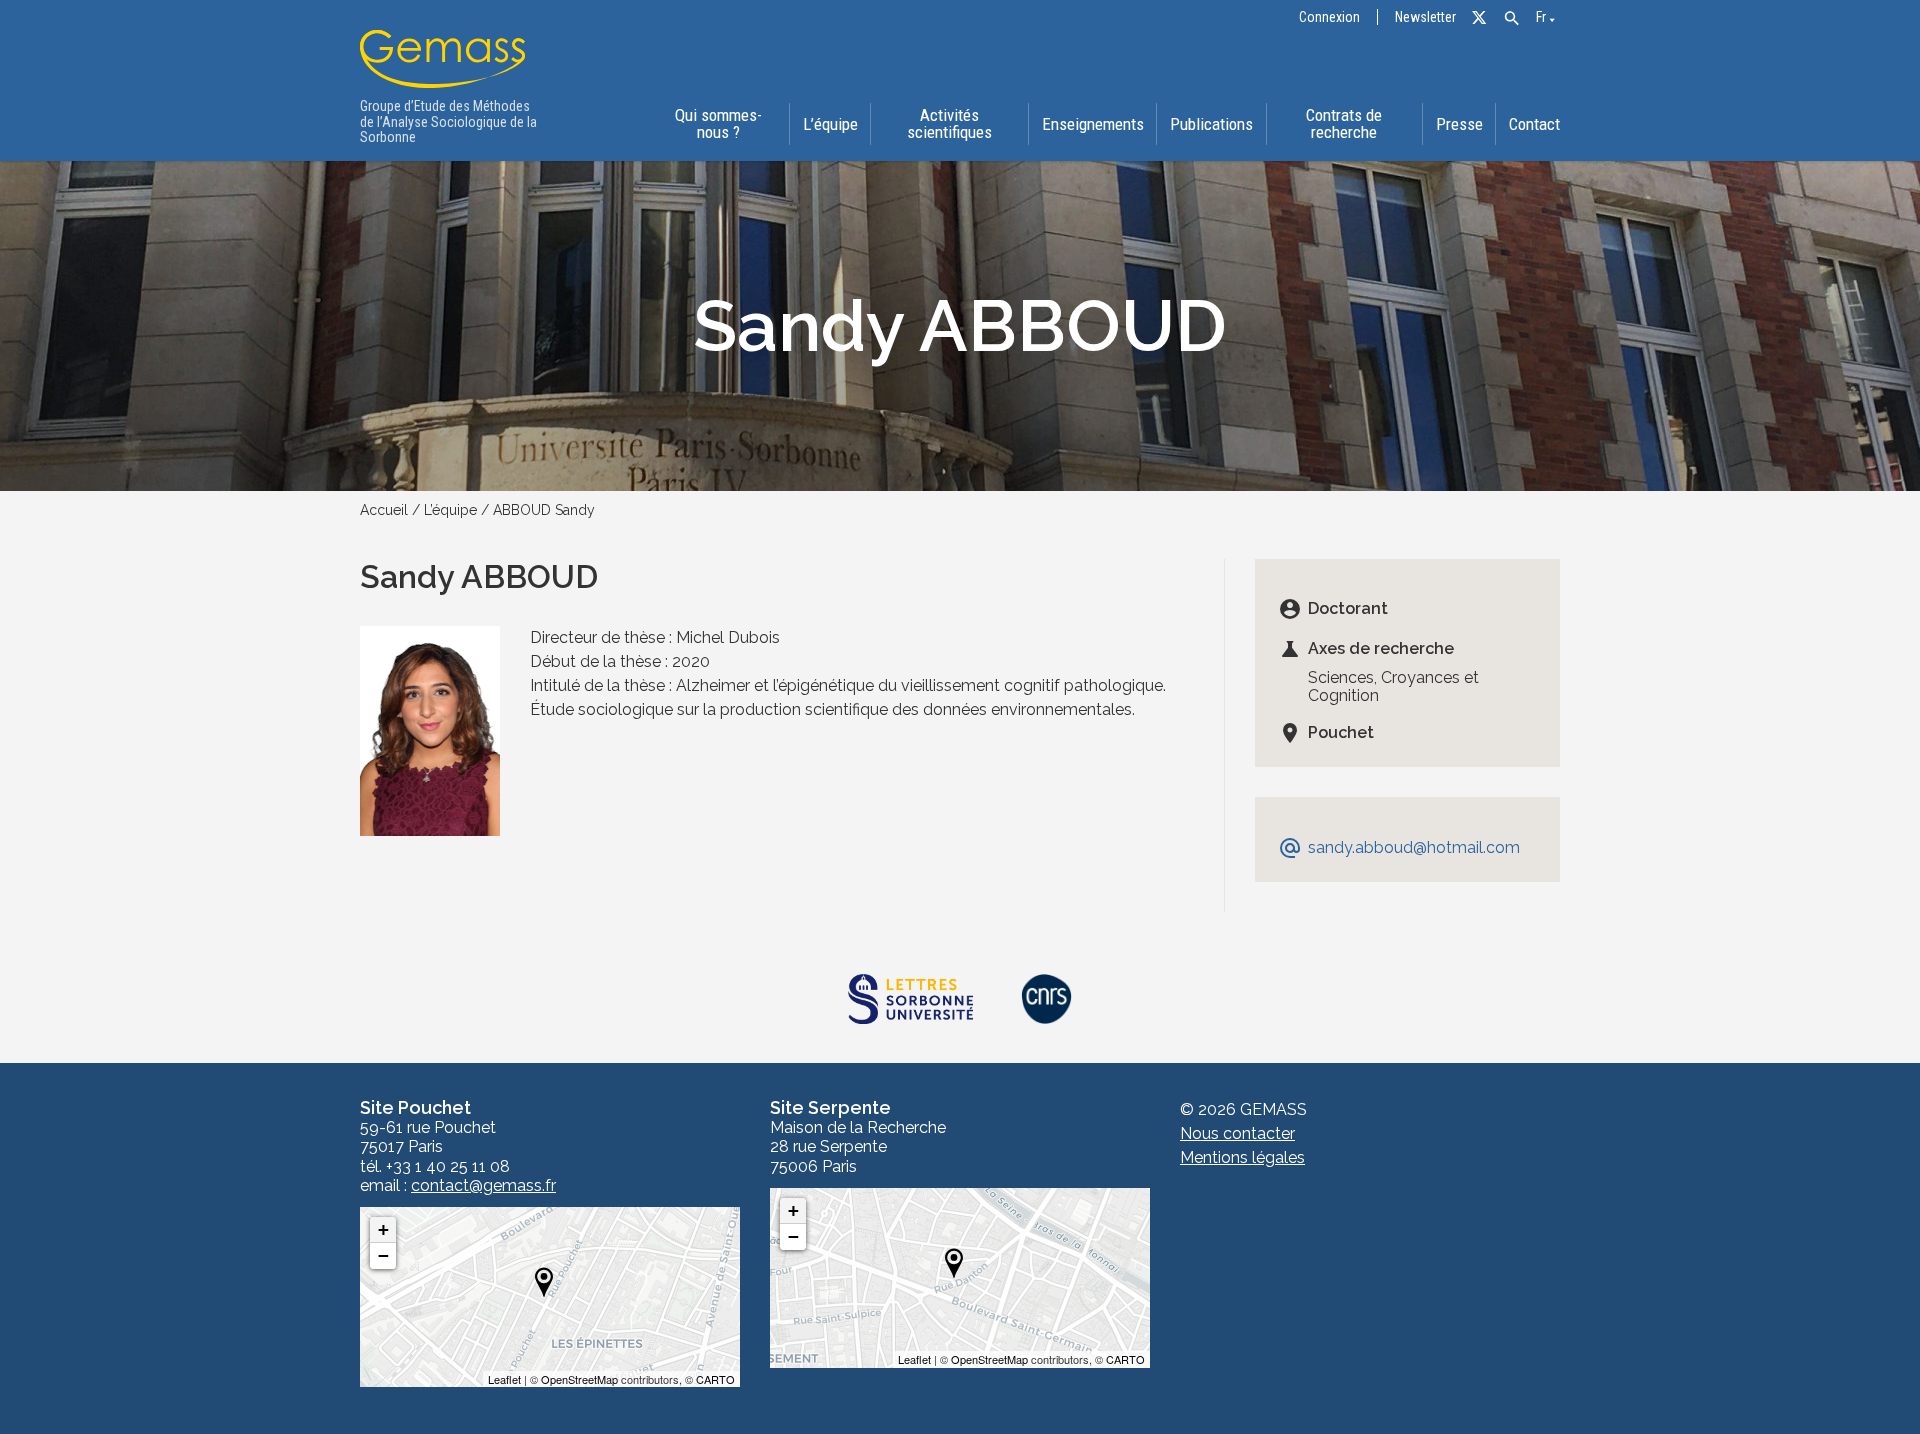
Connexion (1329, 17)
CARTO (715, 1379)
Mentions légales (1242, 1157)
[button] (1511, 18)
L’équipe (830, 124)
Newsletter (1425, 17)
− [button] (383, 1255)
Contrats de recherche (1344, 123)
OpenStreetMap (579, 1379)
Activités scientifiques (949, 123)
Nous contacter (1237, 1133)
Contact (1534, 124)
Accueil (384, 510)
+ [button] (383, 1229)
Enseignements (1093, 124)
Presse (1459, 124)
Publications (1211, 124)
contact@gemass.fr (483, 1186)
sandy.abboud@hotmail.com (1399, 848)
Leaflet (504, 1379)
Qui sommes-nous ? (718, 123)
